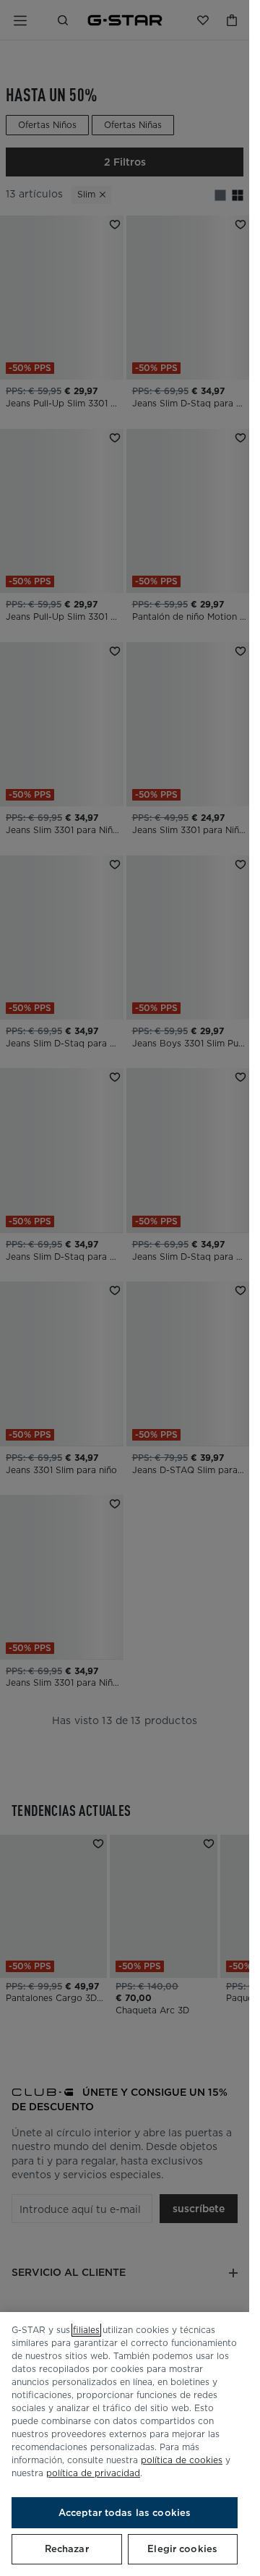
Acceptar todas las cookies (125, 2513)
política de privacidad (93, 2473)
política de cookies (182, 2460)
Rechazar (67, 2549)
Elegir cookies (182, 2549)
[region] (125, 2444)
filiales (86, 2330)
